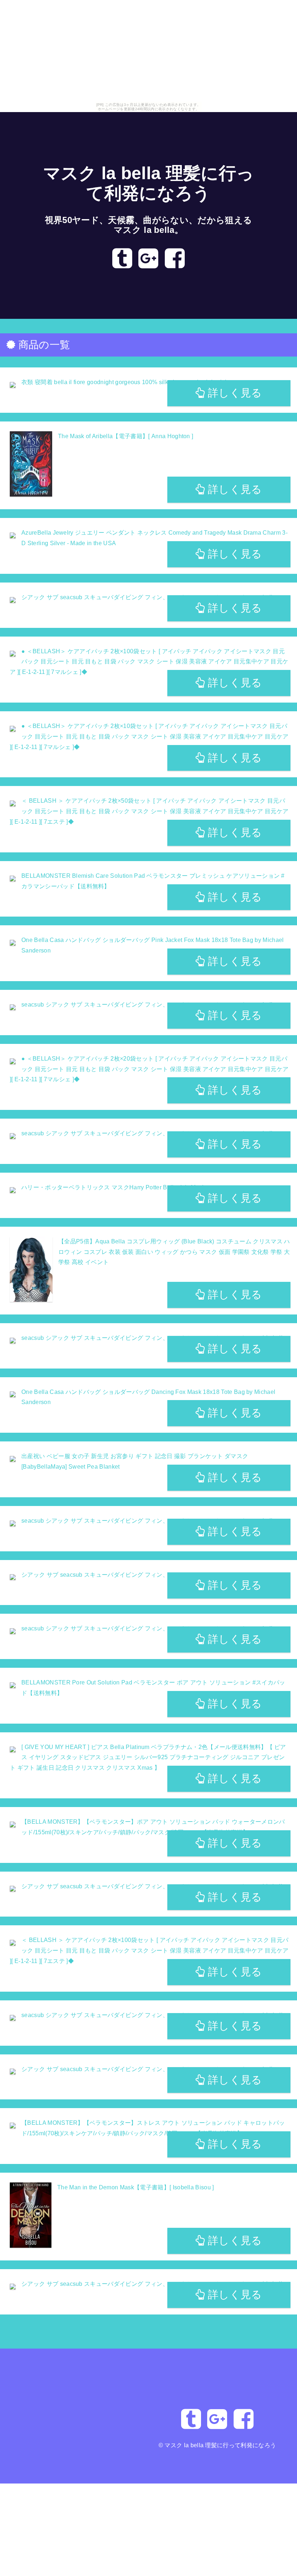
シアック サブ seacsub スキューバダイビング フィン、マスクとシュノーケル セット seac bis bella (153, 1886)
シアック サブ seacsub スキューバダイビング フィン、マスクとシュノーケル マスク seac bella (149, 597)
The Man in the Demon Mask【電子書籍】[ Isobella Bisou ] (136, 2187)
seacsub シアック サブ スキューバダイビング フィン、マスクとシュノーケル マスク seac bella (149, 1005)
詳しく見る (234, 393)
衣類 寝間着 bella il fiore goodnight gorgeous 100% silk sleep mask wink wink (125, 382)
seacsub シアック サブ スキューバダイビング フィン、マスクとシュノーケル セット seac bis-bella (154, 1338)
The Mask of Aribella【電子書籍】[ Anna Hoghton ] (126, 436)
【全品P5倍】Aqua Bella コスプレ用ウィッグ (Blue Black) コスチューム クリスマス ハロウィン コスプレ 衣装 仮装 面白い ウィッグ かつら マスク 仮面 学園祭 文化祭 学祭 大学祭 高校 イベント (174, 1252)
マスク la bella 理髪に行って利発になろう (220, 2445)
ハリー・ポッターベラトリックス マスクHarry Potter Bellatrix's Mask (113, 1187)
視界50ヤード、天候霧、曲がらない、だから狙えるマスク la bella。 (149, 225)
